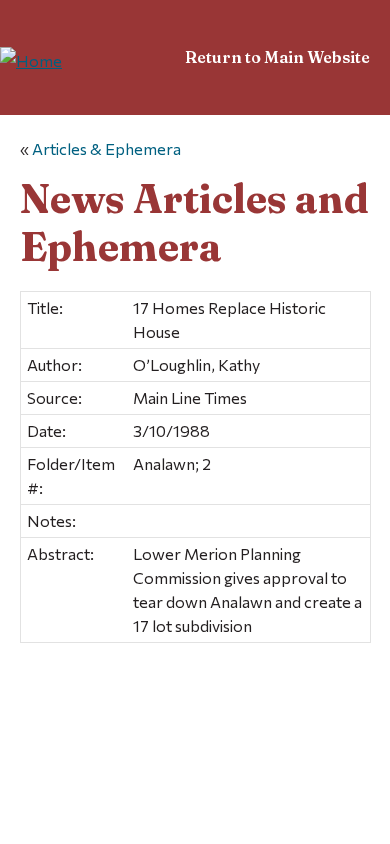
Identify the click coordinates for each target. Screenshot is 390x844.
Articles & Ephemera (106, 148)
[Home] (31, 60)
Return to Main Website (277, 57)
